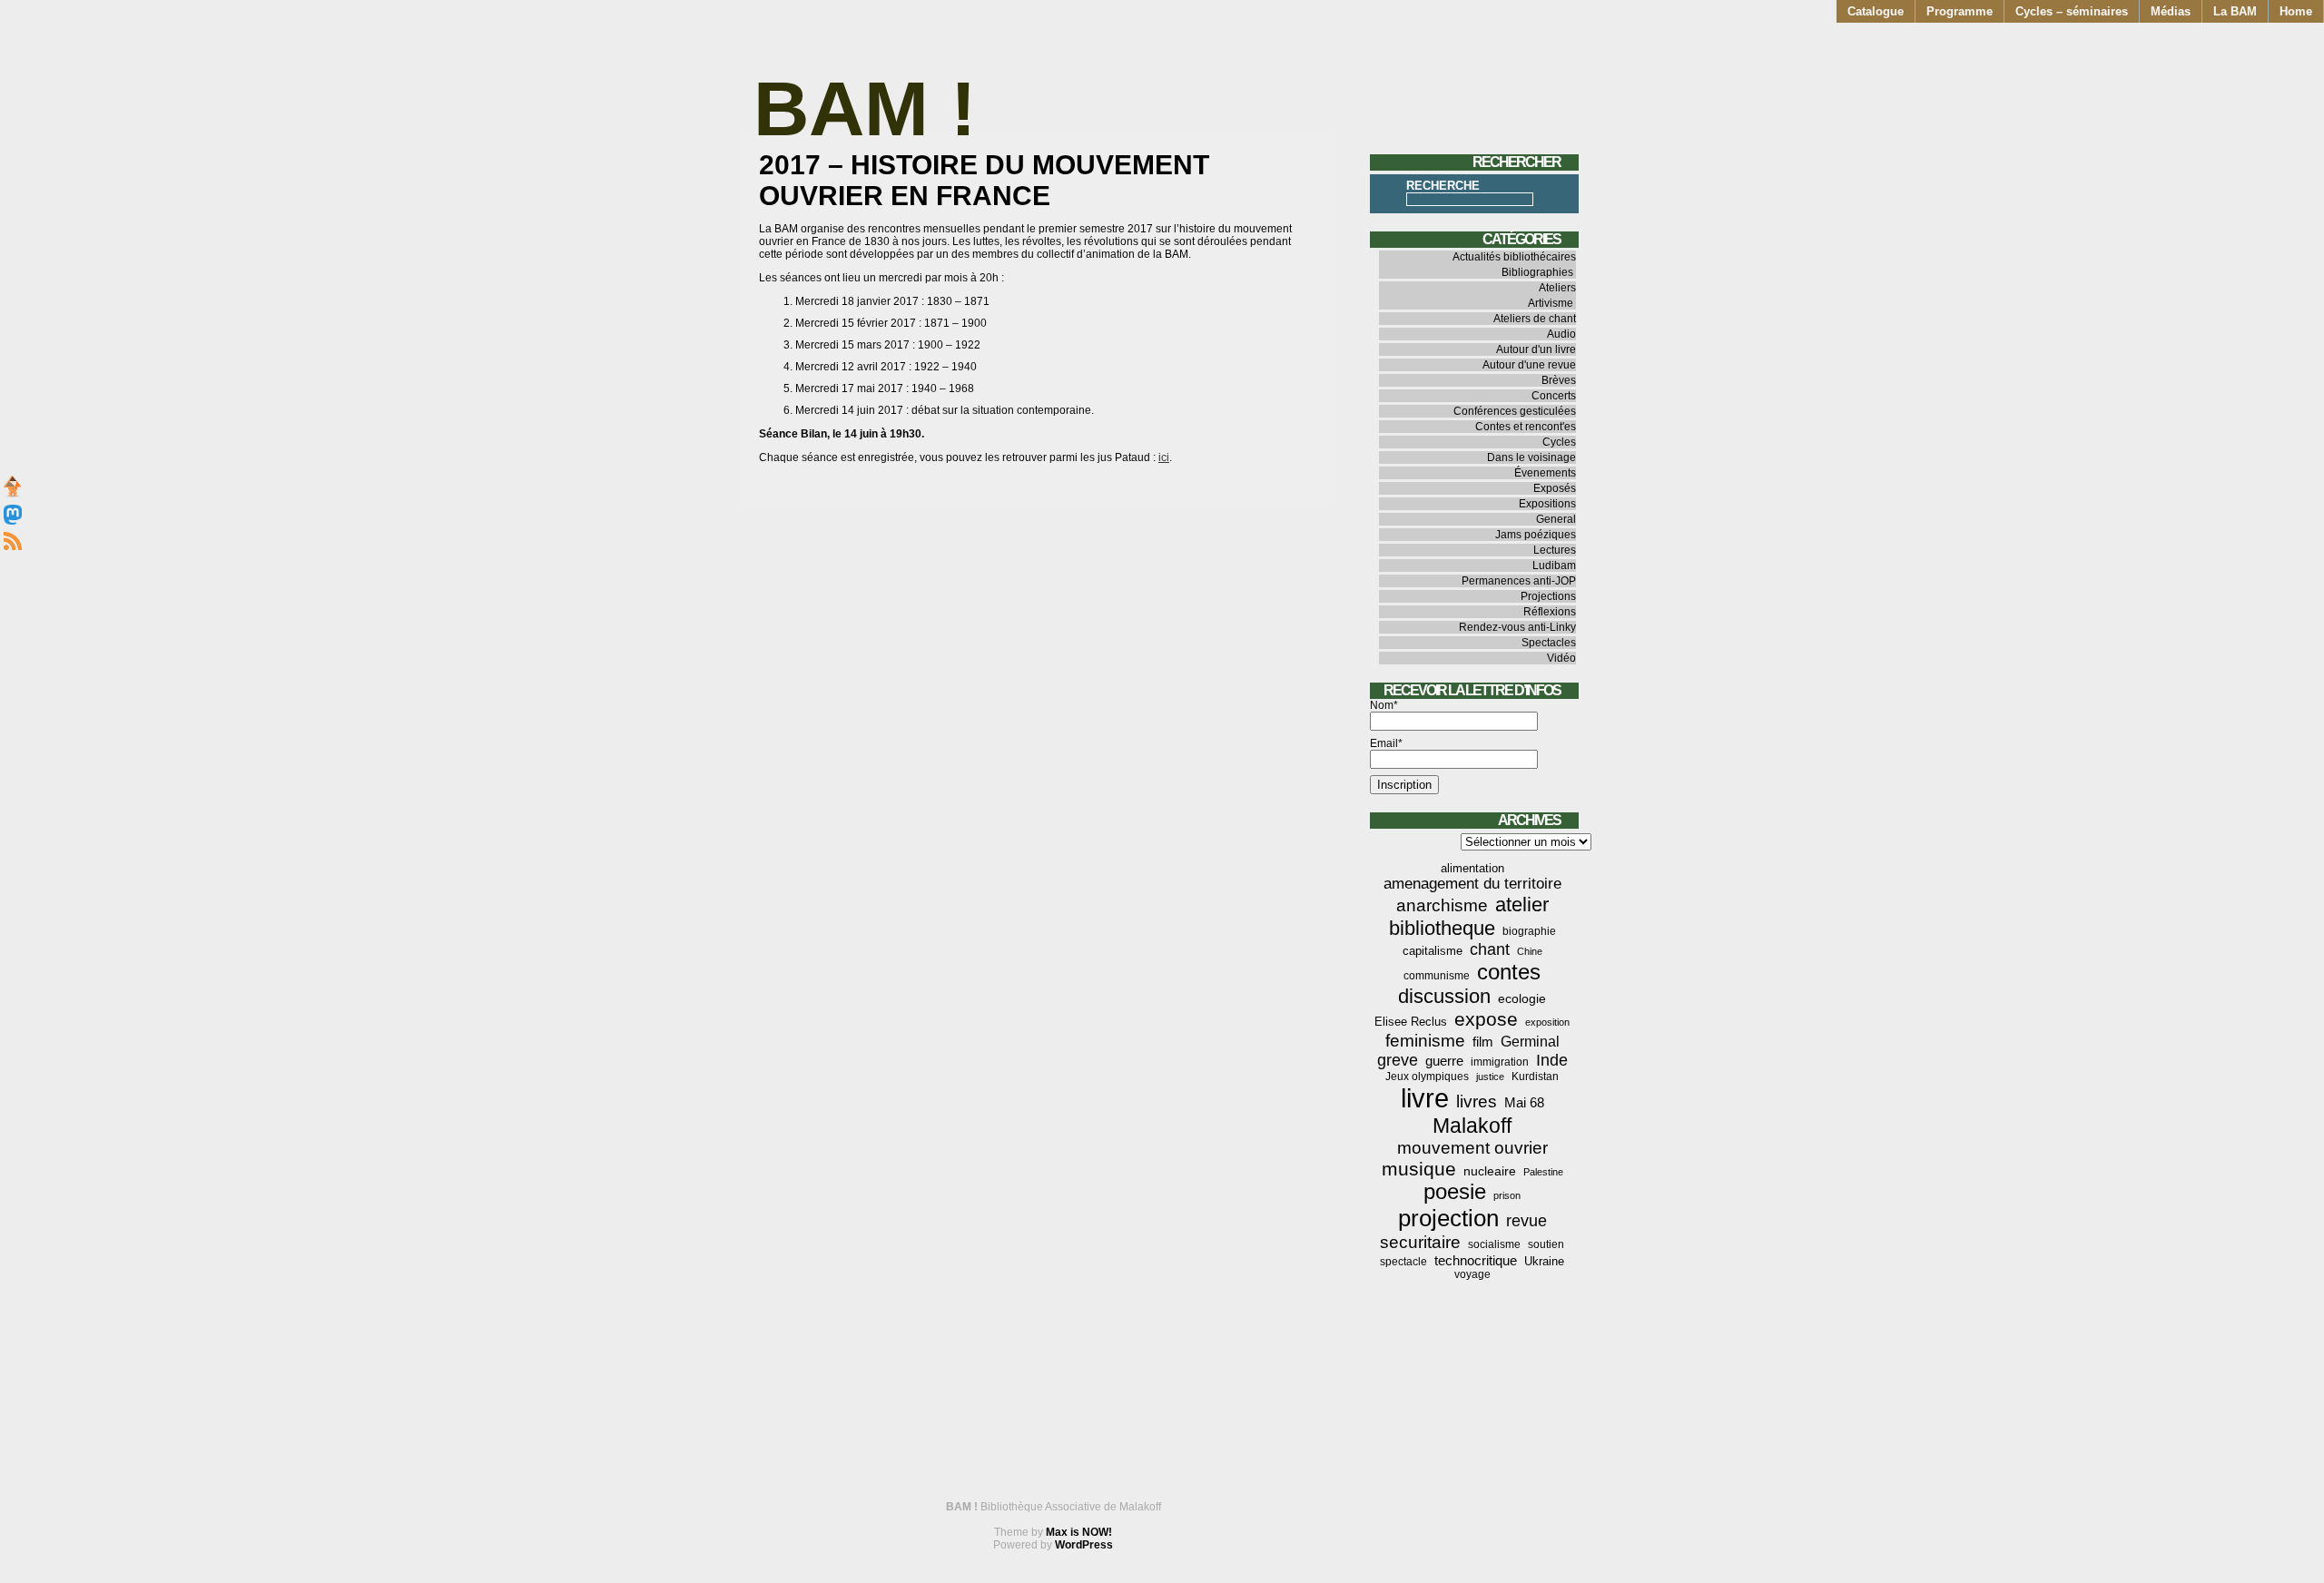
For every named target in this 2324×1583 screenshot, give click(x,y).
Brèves (1559, 380)
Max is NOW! (1079, 1532)
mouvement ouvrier (1472, 1148)
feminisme (1425, 1041)
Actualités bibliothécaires (1514, 257)
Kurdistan (1535, 1077)
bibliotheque (1442, 928)
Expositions (1547, 504)
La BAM (2235, 11)
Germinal (1530, 1042)
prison (1507, 1195)
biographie (1529, 931)
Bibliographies (1537, 272)
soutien (1546, 1244)
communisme (1437, 976)
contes (1509, 972)
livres (1477, 1101)
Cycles (1559, 442)
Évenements (1545, 473)
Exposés (1555, 488)
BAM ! (865, 108)
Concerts (1554, 396)
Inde (1552, 1060)
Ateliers (1557, 288)
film (1483, 1042)
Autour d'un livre (1536, 349)
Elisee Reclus (1411, 1022)
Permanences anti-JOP (1519, 581)
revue (1526, 1221)
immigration (1500, 1062)
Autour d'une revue (1529, 365)
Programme (1960, 11)
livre (1425, 1098)
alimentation (1472, 868)
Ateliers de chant (1535, 319)
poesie (1455, 1192)
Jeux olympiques (1427, 1077)
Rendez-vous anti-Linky (1517, 627)
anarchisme (1442, 905)
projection (1448, 1218)
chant (1490, 949)
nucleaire (1490, 1171)
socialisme (1494, 1244)
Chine (1530, 951)
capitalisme (1433, 951)
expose (1486, 1019)
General (1556, 519)
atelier (1522, 905)
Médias (2171, 11)
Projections (1548, 596)
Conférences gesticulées (1515, 411)
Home (2296, 11)
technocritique (1476, 1260)
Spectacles (1549, 643)
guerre (1444, 1061)
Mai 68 (1524, 1102)
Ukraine (1544, 1261)
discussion (1444, 996)
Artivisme (1551, 303)
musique (1419, 1169)
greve (1398, 1060)
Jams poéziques (1536, 535)
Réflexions (1550, 612)
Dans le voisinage (1531, 457)
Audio (1561, 334)
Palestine (1543, 1172)
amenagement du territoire (1472, 884)
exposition (1547, 1022)
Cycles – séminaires (2072, 11)
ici (1164, 457)
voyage (1472, 1274)
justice (1490, 1077)
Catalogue (1876, 11)
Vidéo (1561, 658)
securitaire (1420, 1242)
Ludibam (1554, 565)
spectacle (1403, 1262)
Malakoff (1472, 1126)
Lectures (1555, 550)
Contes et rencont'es (1526, 427)
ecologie (1522, 998)
